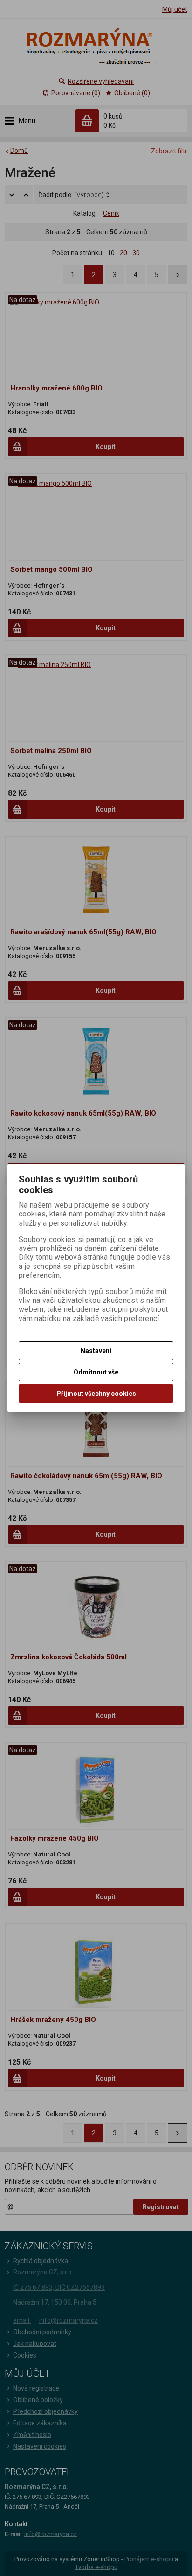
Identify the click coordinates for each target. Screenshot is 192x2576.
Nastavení (96, 1351)
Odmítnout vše (96, 1372)
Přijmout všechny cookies (96, 1394)
